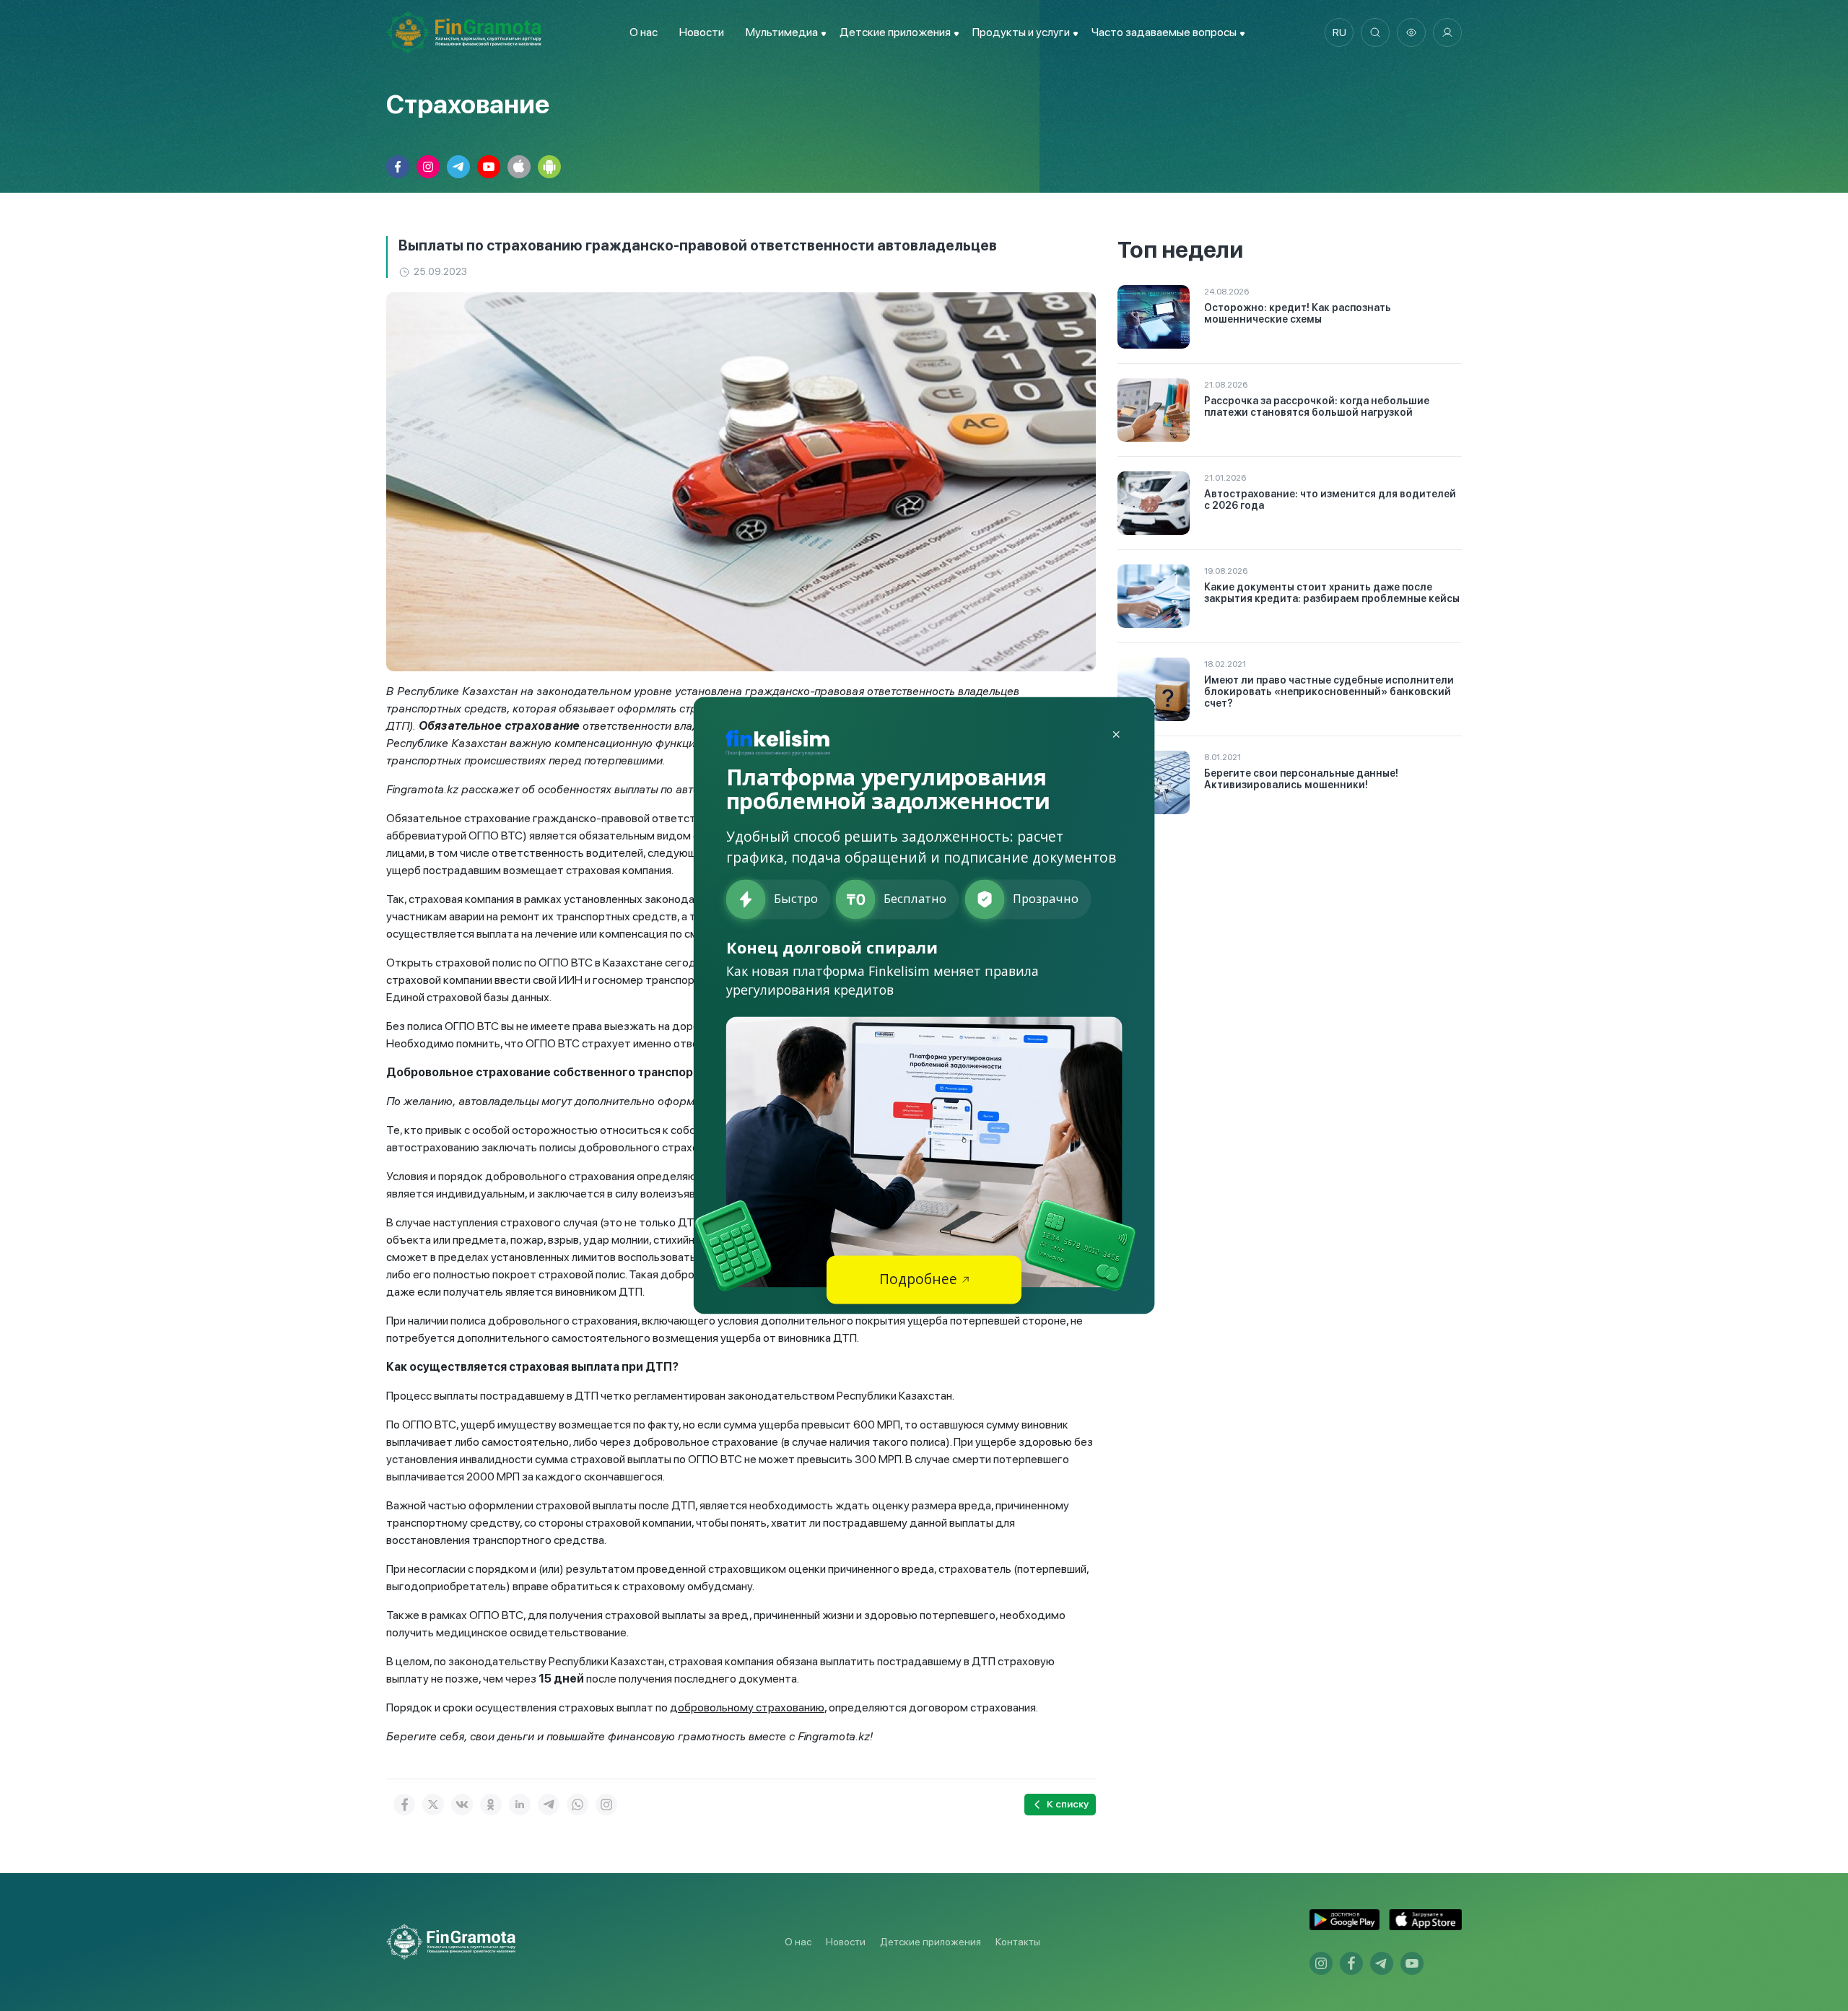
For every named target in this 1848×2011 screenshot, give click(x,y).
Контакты (1018, 1942)
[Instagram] (606, 1805)
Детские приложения (930, 1942)
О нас (644, 32)
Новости (702, 32)
